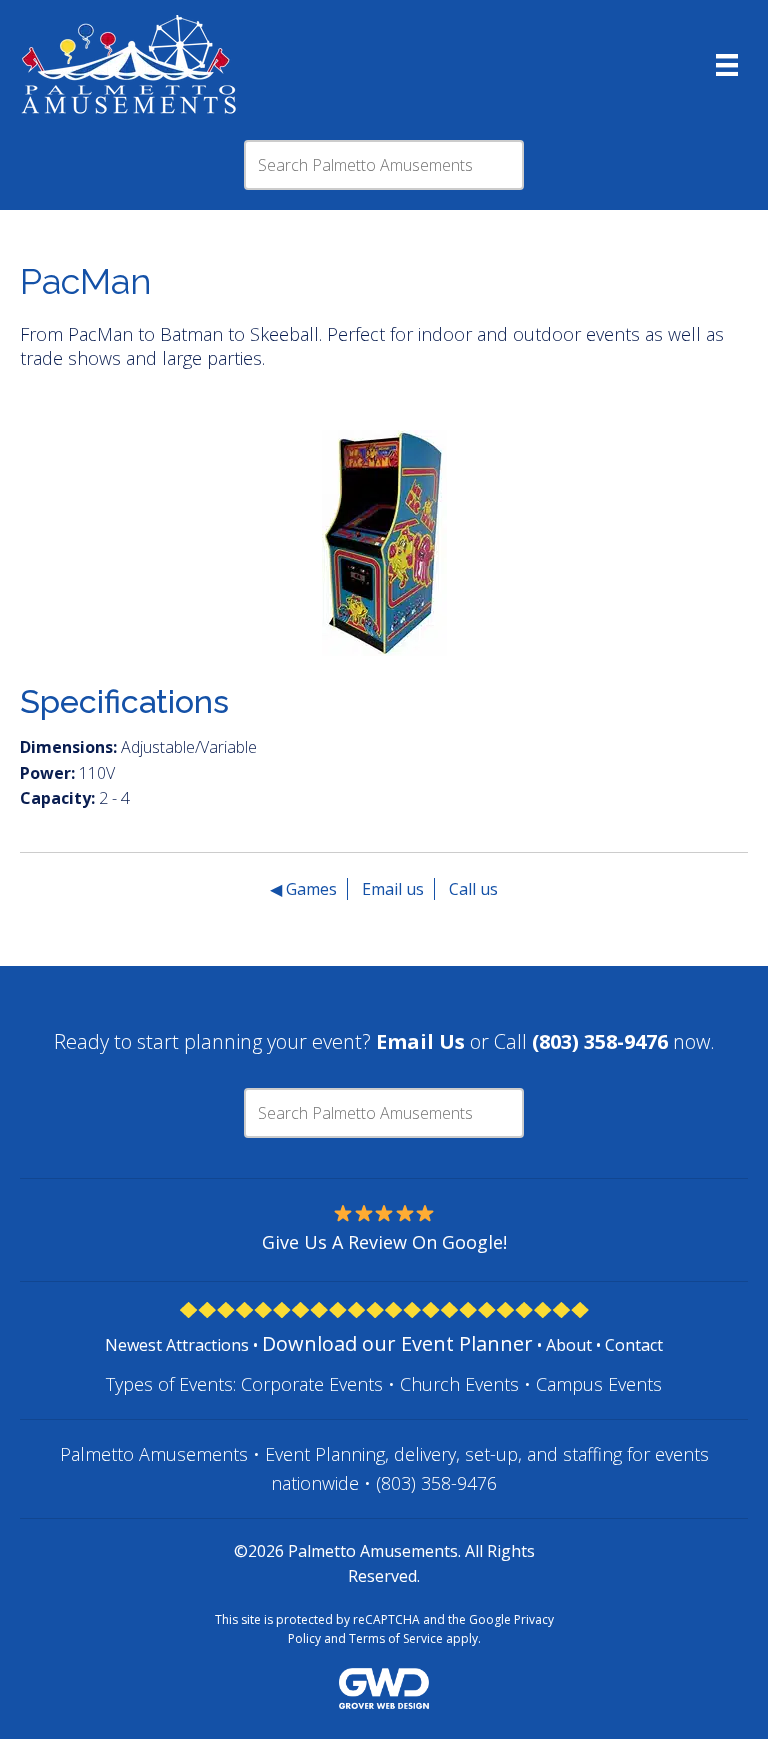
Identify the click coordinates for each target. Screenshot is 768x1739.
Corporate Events (312, 1384)
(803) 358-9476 (436, 1483)
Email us (393, 889)
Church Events (459, 1384)
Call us (473, 889)
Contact (634, 1345)
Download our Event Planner (397, 1343)
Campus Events (599, 1384)
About (569, 1345)
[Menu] (727, 65)
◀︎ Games (303, 889)
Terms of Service (396, 1638)
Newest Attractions (177, 1345)
